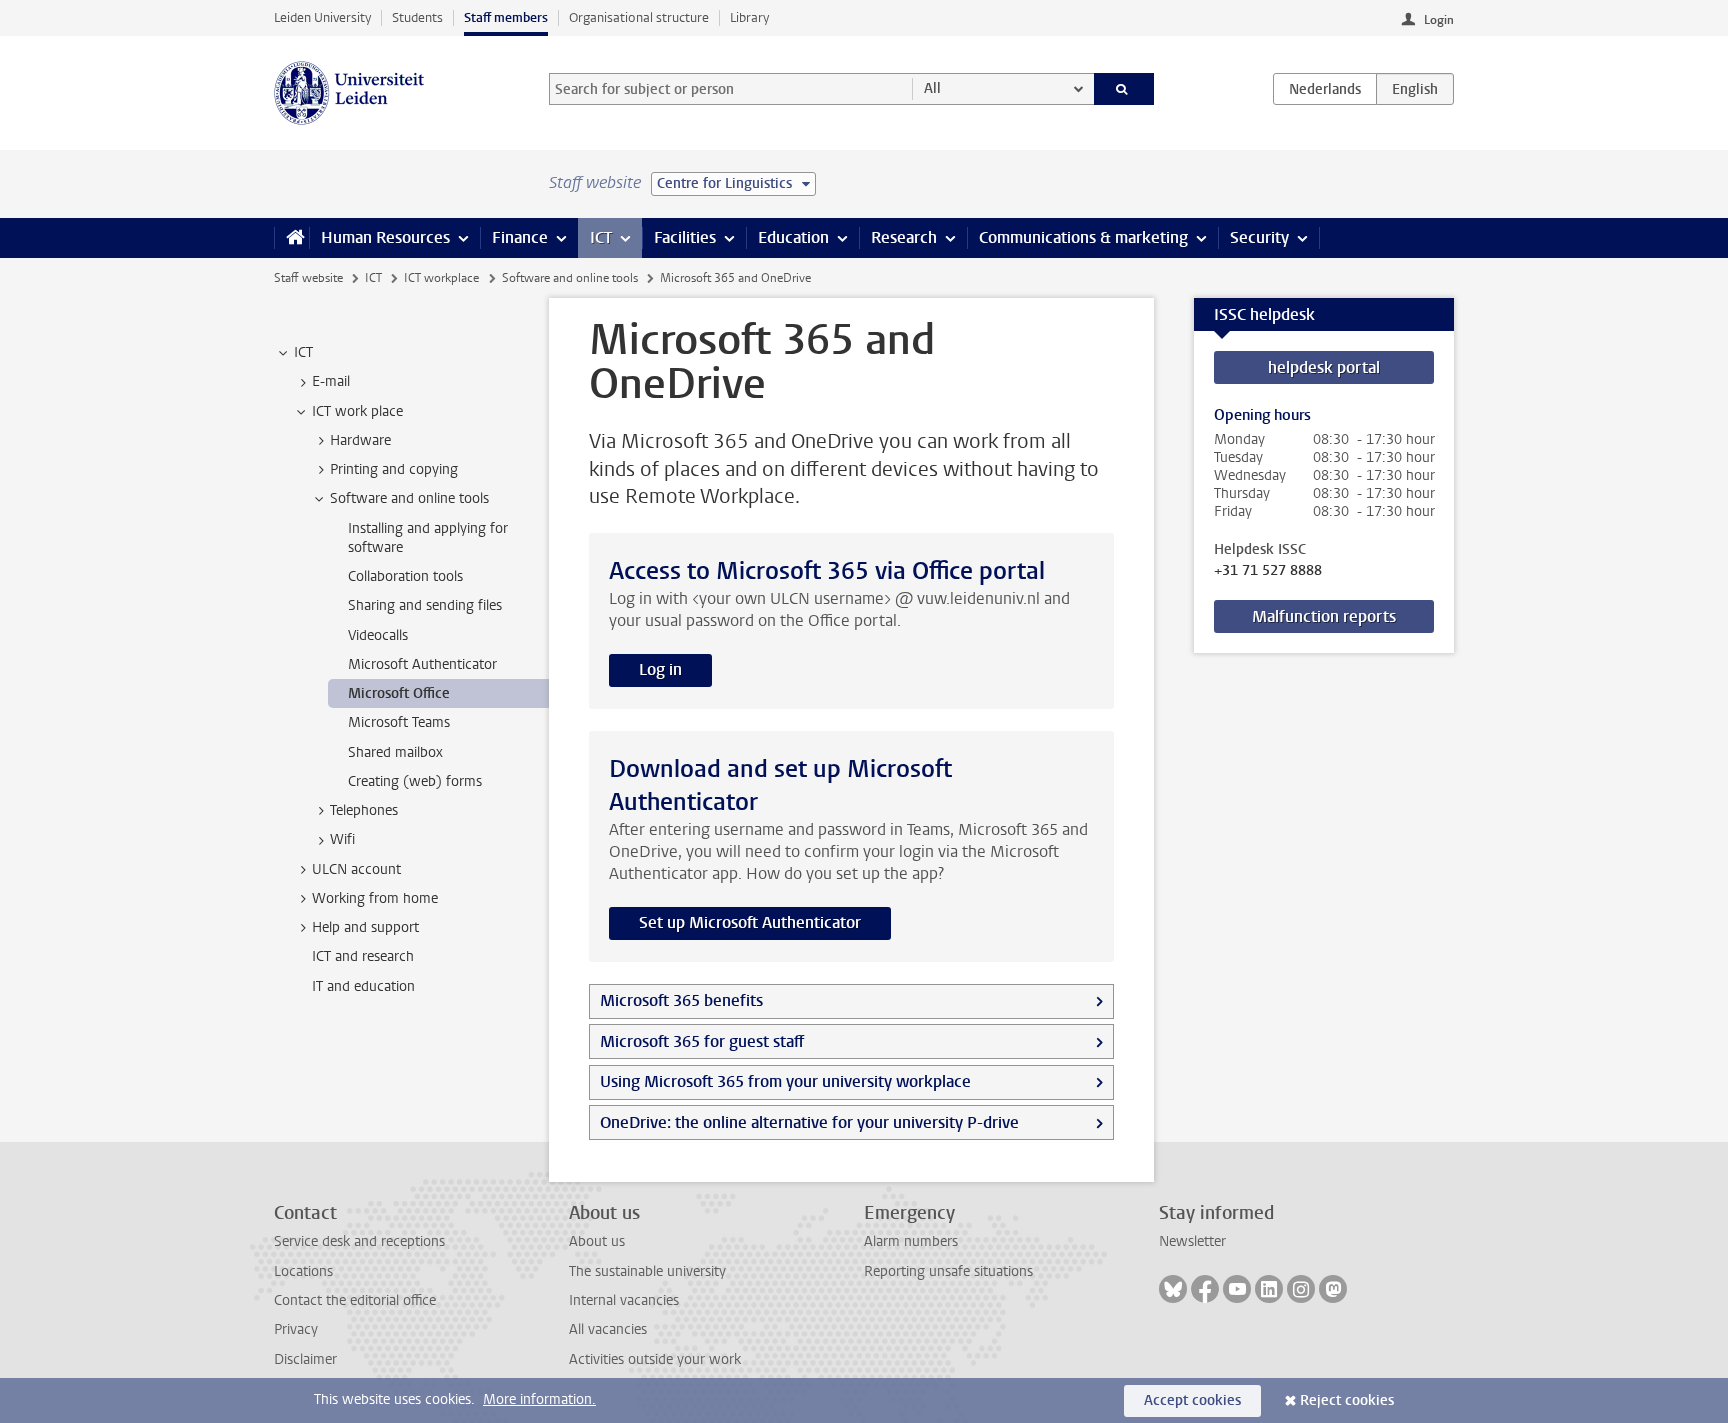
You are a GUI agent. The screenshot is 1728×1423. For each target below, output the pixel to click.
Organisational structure (639, 17)
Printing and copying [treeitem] (394, 469)
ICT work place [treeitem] (357, 411)
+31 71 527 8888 (1268, 571)
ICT (601, 237)
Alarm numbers (911, 1241)
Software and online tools (570, 278)
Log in (660, 669)
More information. (539, 1399)
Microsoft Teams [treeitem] (399, 722)
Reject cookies (1347, 1400)
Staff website (308, 278)
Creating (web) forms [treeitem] (415, 781)
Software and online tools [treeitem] (409, 498)
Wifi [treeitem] (342, 839)
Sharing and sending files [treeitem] (425, 605)
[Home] (291, 238)
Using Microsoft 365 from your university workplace (785, 1081)
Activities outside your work (655, 1359)
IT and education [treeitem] (363, 986)
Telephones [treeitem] (364, 810)
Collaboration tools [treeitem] (405, 576)
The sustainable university (647, 1271)
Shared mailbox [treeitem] (395, 752)
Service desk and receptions (359, 1241)
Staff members (506, 17)
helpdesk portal (1324, 367)
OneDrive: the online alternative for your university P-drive (809, 1122)
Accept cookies (1192, 1400)
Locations (303, 1271)
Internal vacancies (624, 1300)
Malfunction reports (1324, 616)
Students (417, 17)
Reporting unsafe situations (948, 1271)
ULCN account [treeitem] (356, 869)
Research (904, 237)
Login (1439, 20)
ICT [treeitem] (303, 352)
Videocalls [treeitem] (378, 635)
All (932, 88)
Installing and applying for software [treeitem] (428, 538)
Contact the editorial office (355, 1300)
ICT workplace (441, 278)
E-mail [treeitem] (331, 381)
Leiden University (322, 17)
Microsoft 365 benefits (681, 1000)
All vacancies (608, 1329)
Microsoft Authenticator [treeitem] (422, 664)
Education (793, 237)
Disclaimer (305, 1359)
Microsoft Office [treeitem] (399, 693)
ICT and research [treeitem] (363, 956)
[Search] (1124, 89)
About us (597, 1241)
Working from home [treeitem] (375, 898)
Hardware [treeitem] (360, 440)
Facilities (685, 237)
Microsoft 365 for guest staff (702, 1041)
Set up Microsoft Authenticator (750, 922)
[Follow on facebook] (1205, 1289)
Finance (520, 237)
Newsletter (1192, 1241)
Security (1259, 237)
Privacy (296, 1329)
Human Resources (385, 237)
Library (749, 17)
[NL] (1325, 89)
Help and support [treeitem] (365, 927)
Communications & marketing (1083, 237)
